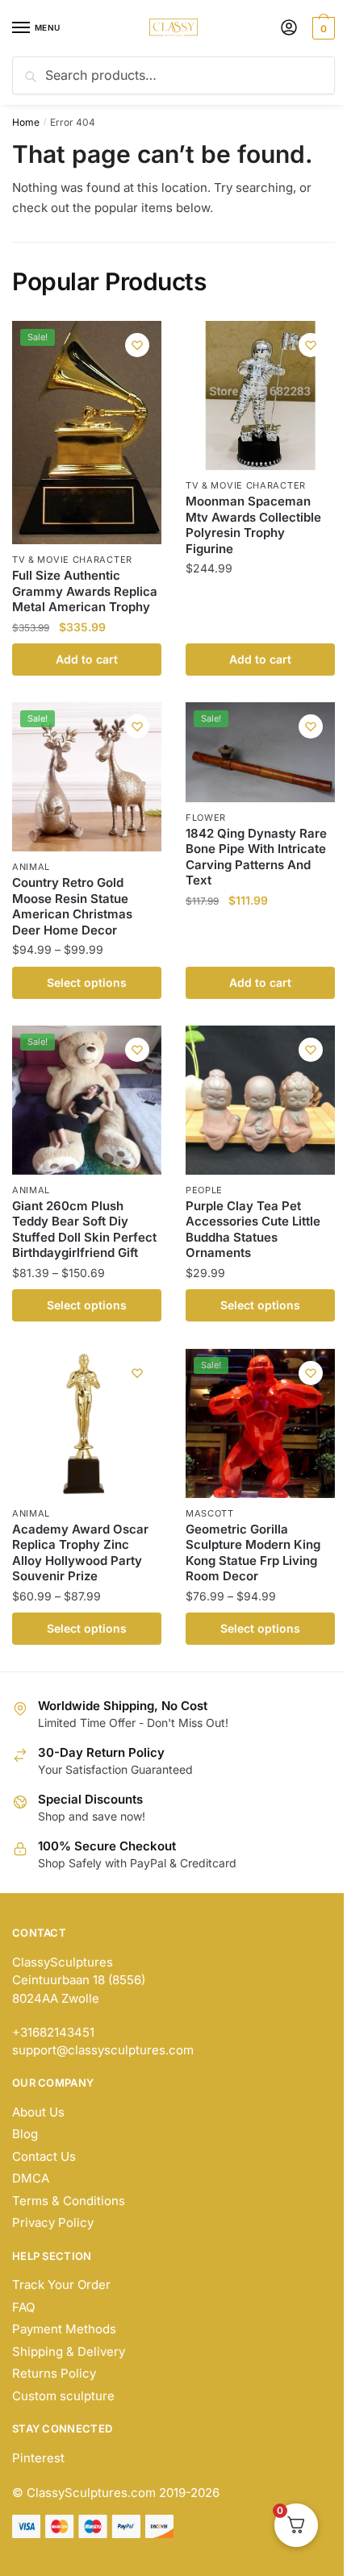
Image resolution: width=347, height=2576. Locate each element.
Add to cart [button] (87, 659)
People (204, 1190)
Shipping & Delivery (69, 2351)
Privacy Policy (53, 2222)
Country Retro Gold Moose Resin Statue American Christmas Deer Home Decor (72, 906)
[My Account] (289, 29)
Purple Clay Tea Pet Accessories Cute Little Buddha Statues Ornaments (253, 1230)
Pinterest (38, 2458)
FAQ (23, 2307)
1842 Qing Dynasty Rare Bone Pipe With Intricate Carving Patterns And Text (256, 857)
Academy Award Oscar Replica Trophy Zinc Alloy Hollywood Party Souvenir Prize (80, 1553)
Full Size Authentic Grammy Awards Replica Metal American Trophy (85, 591)
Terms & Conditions (69, 2201)
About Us (38, 2112)
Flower (206, 818)
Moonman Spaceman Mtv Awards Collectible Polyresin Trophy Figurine (253, 525)
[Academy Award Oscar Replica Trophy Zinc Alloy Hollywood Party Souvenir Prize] (87, 1423)
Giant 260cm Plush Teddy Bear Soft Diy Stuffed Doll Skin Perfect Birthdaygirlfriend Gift (84, 1230)
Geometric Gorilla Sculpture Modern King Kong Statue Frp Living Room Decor (253, 1553)
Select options (87, 982)
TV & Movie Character (72, 560)
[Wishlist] (137, 345)
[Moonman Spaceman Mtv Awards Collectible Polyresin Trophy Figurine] (260, 395)
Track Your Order (61, 2285)
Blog (25, 2134)
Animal (31, 867)
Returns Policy (54, 2373)
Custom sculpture (63, 2396)
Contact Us (44, 2156)
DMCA (31, 2178)
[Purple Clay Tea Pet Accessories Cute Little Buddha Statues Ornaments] (260, 1100)
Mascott (210, 1513)
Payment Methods (64, 2329)
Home (26, 122)
